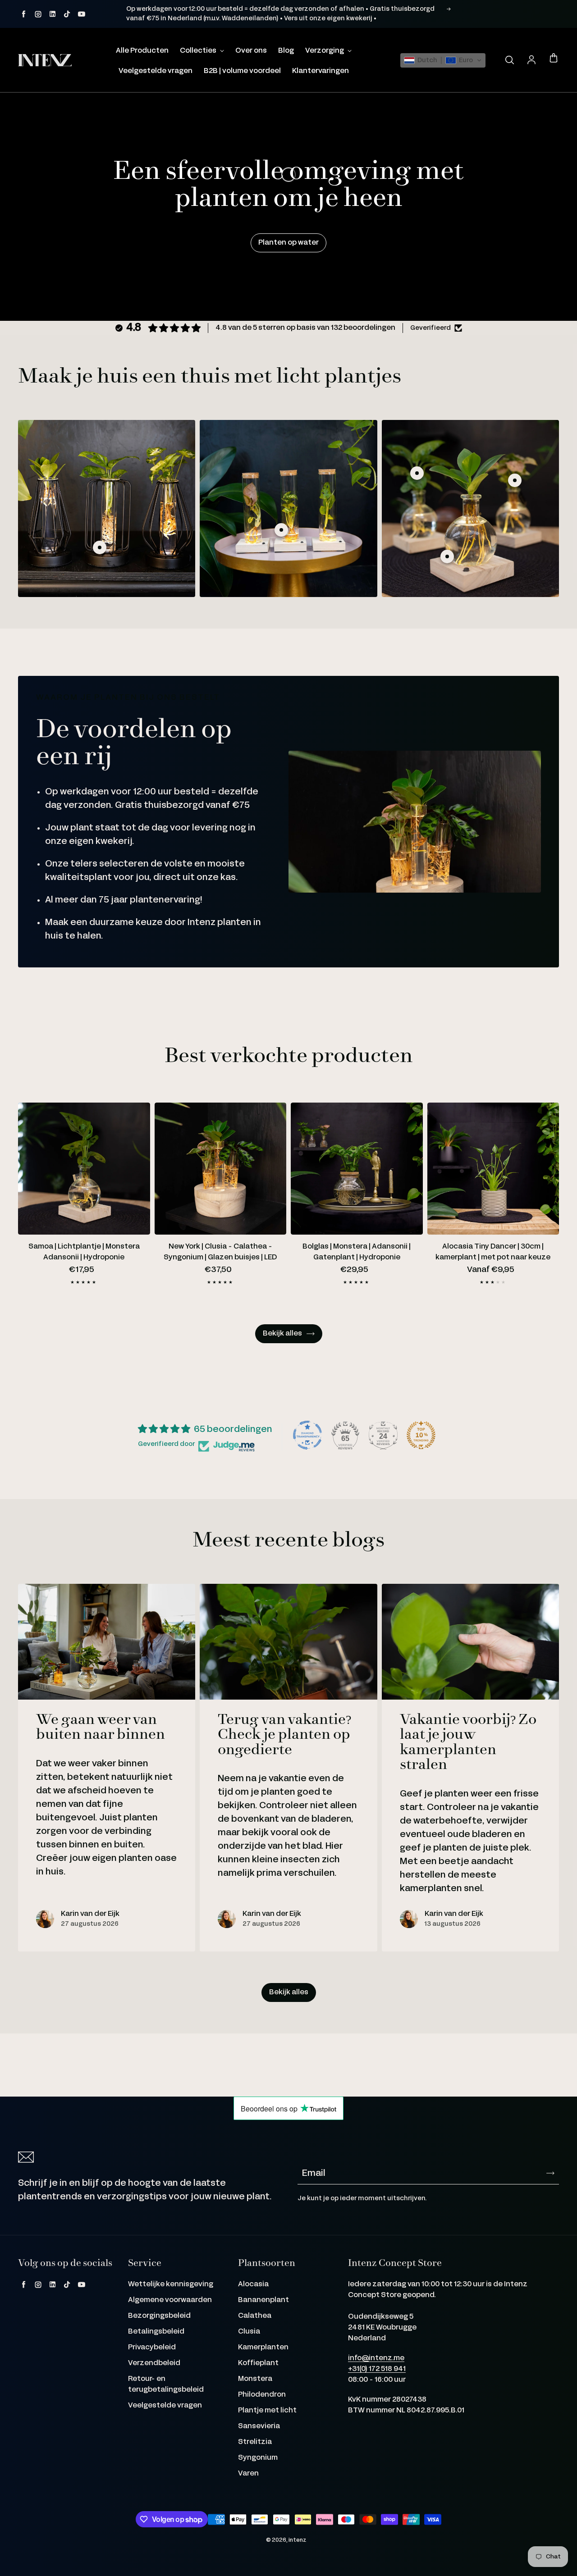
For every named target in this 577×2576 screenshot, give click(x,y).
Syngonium (258, 2458)
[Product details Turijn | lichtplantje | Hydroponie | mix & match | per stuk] (100, 547)
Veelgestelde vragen (156, 71)
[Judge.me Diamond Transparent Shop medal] (307, 1435)
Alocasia (253, 2284)
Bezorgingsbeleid (159, 2316)
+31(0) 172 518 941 (377, 2369)
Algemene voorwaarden (170, 2300)
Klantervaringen (321, 71)
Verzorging (325, 51)
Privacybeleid (152, 2347)
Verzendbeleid (154, 2363)
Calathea (255, 2316)
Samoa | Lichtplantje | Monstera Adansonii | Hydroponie (84, 1252)
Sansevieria (259, 2426)
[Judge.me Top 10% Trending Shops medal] (421, 1435)
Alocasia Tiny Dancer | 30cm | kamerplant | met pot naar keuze (493, 1252)
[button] (443, 60)
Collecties (199, 51)
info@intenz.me (376, 2358)
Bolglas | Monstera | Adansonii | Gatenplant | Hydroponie (357, 1252)
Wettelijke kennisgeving (171, 2284)
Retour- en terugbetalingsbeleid (166, 2384)
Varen (248, 2473)
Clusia (249, 2332)
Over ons (251, 51)
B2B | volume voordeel (242, 71)
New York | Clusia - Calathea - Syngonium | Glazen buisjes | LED (220, 1252)
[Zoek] (509, 60)
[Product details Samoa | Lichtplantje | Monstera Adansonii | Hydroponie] (417, 473)
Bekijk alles (282, 1334)
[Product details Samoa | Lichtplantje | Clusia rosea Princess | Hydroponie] (447, 556)
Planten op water (288, 243)
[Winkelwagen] (554, 59)
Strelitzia (255, 2442)
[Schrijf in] (550, 2173)
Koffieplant (258, 2363)
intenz (298, 2540)
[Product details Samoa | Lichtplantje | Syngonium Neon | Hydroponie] (515, 480)
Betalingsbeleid (156, 2332)
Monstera (255, 2379)
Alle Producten (142, 51)
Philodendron (262, 2395)
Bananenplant (263, 2300)
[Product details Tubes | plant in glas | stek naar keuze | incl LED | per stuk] (281, 530)
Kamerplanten (263, 2347)
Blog (286, 51)
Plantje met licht (267, 2410)
